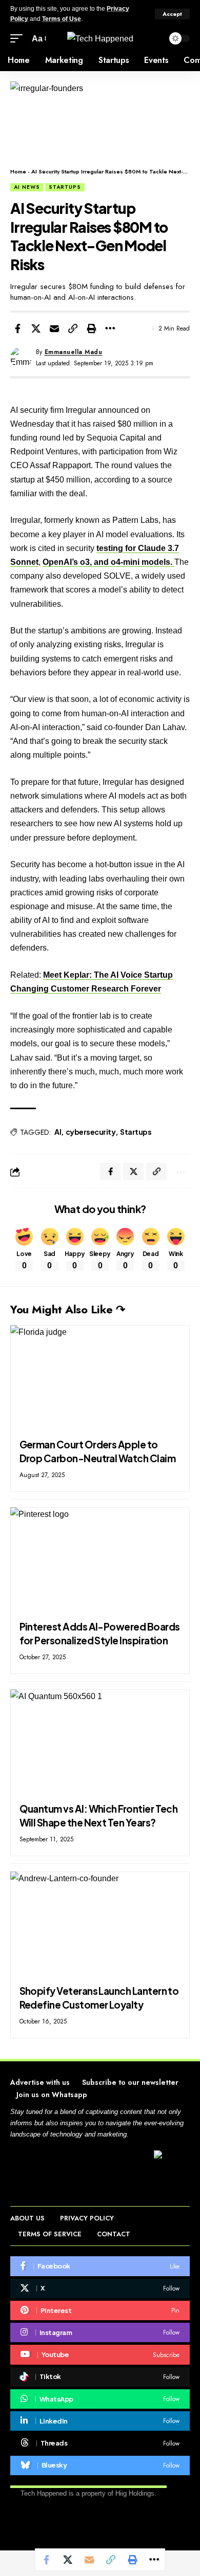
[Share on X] (36, 328)
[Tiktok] (100, 2377)
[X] (100, 2288)
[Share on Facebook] (17, 328)
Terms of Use (62, 19)
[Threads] (100, 2443)
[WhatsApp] (100, 2399)
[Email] (54, 328)
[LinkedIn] (100, 2421)
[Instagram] (100, 2332)
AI (58, 1132)
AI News (27, 187)
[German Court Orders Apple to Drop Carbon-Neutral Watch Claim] (100, 1379)
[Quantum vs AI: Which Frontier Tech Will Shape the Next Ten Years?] (100, 1743)
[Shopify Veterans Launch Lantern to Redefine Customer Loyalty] (100, 1925)
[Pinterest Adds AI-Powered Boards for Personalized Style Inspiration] (100, 1561)
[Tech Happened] (100, 38)
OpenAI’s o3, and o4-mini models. (108, 562)
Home (18, 171)
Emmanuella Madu (74, 352)
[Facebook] (100, 2266)
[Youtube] (100, 2354)
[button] (172, 14)
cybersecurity (91, 1132)
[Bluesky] (100, 2465)
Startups (65, 187)
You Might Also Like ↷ (68, 1309)
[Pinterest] (100, 2310)
